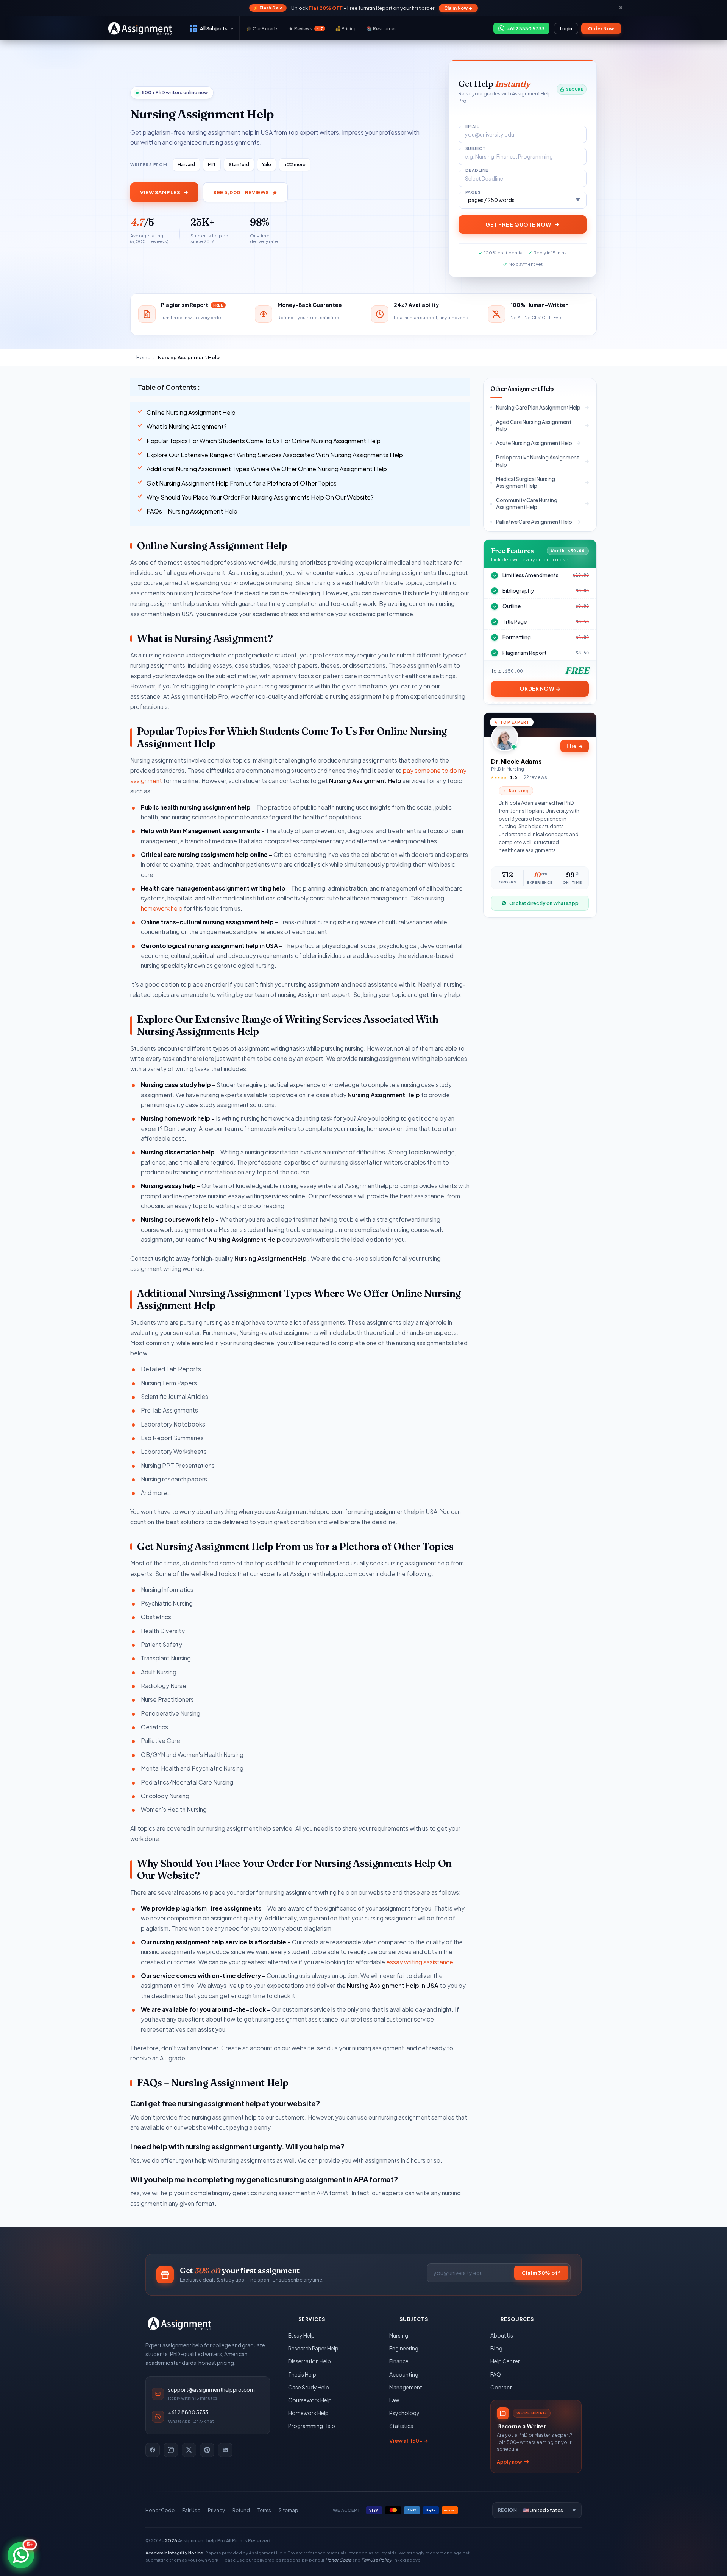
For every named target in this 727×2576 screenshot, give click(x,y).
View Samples (160, 192)
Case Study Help (309, 2387)
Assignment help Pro (202, 2540)
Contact (501, 2387)
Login (566, 29)
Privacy (216, 2510)
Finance (399, 2361)
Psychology (404, 2413)
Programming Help (312, 2426)
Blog (496, 2348)
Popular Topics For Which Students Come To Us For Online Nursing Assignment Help (264, 441)
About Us (502, 2335)
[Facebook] (153, 2450)
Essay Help (301, 2335)
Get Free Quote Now (518, 224)
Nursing (399, 2335)
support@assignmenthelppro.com (211, 2390)
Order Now (601, 29)
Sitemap (289, 2510)
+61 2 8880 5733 (188, 2412)
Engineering (404, 2348)
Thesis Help (302, 2374)
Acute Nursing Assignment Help (534, 443)
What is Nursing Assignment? (187, 426)
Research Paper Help (313, 2348)
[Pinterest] (207, 2450)
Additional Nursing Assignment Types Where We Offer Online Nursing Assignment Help (267, 469)
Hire (575, 746)
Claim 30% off (541, 2273)
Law (394, 2400)
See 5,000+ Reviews (241, 192)
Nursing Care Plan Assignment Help (538, 407)
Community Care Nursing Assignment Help (527, 504)
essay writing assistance (420, 1962)
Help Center (505, 2361)
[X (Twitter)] (189, 2450)
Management (406, 2387)
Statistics (401, 2426)
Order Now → (540, 689)
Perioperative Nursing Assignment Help (537, 461)
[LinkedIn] (225, 2450)
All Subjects (214, 28)
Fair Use (191, 2510)
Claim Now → (458, 8)
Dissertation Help (310, 2361)
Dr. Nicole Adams (516, 761)
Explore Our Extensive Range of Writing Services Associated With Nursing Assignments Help (275, 455)
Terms (264, 2510)
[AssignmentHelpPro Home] (141, 28)
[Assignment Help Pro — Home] (179, 2324)
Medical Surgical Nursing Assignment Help (526, 482)
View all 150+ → (409, 2441)
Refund (241, 2510)
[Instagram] (171, 2450)
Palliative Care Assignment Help (534, 522)
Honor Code (160, 2510)
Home (143, 357)
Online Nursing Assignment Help (191, 412)
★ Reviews (306, 29)
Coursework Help (310, 2400)
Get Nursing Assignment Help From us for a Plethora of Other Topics (242, 483)
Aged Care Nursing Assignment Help (534, 425)
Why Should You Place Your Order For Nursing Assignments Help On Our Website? (260, 497)
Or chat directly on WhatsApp (544, 903)
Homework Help (308, 2413)
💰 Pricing (346, 29)
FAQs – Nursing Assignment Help (192, 511)
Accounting (404, 2374)
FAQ (496, 2374)
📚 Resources (382, 29)
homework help (162, 908)
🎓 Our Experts (262, 29)
